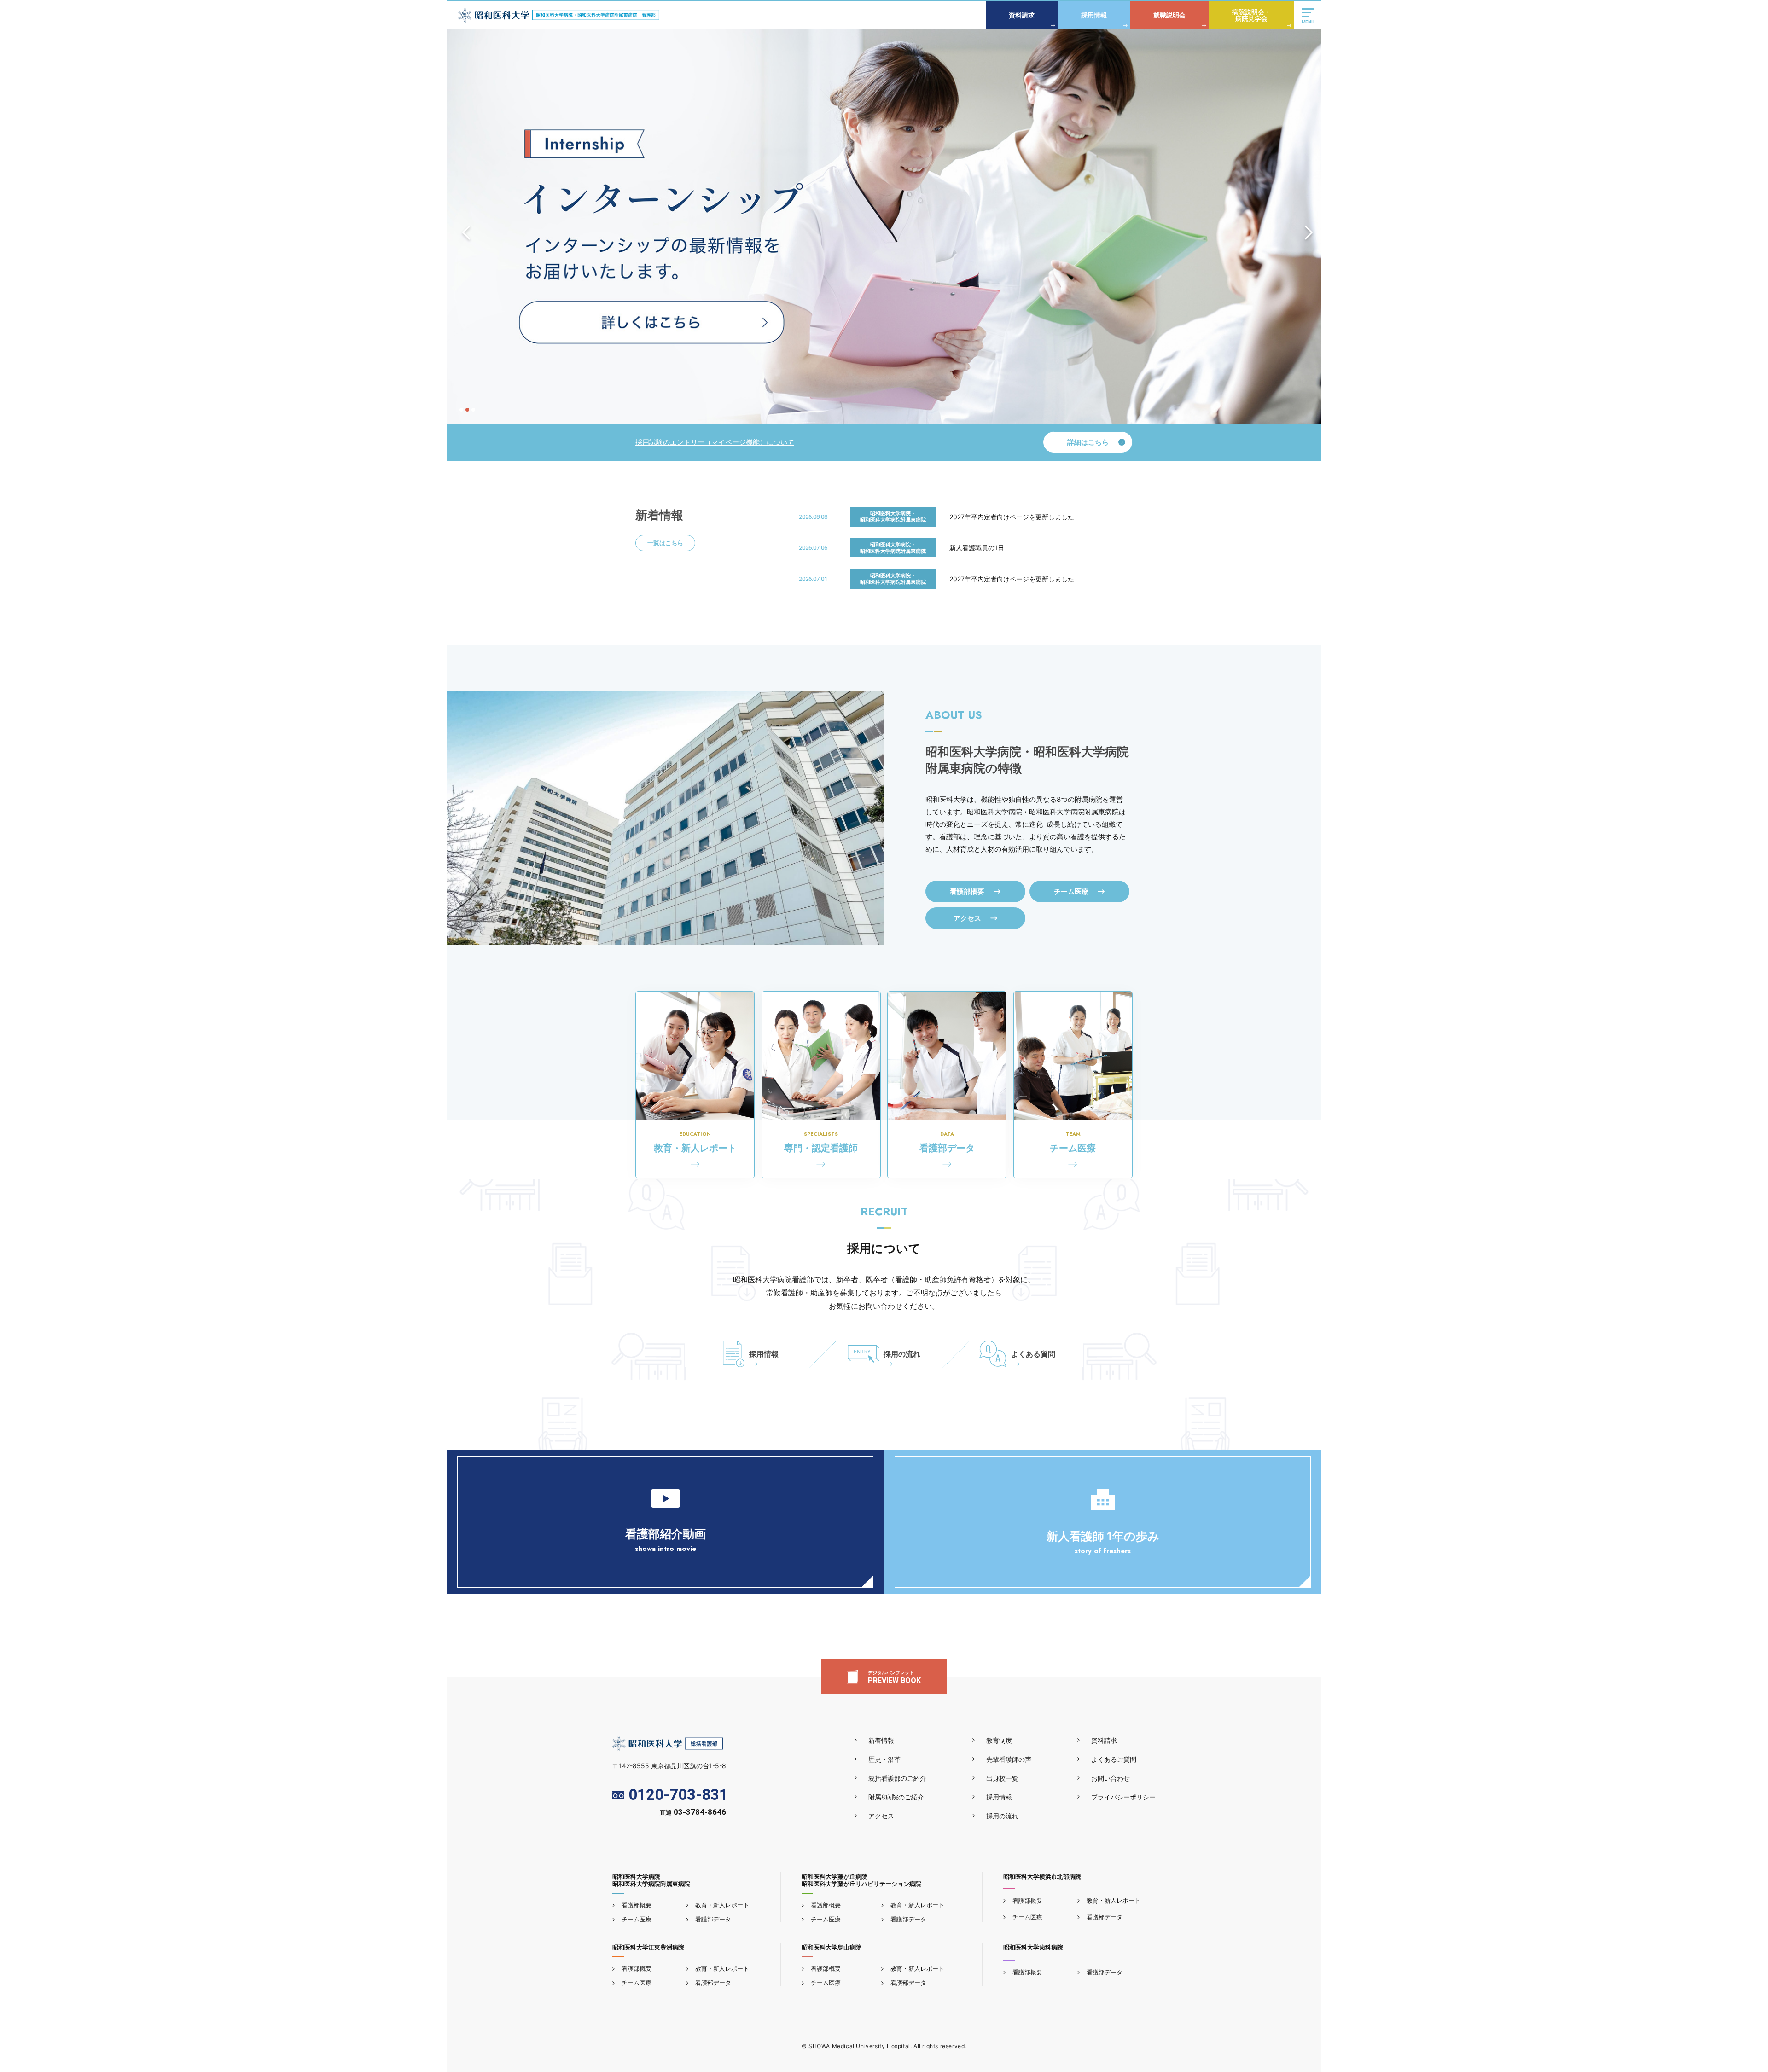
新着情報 (881, 1740)
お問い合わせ (1111, 1778)
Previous (463, 226)
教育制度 (999, 1740)
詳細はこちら (1088, 442)
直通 (693, 1813)
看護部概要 (637, 1905)
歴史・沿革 (884, 1759)
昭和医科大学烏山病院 (832, 1947)
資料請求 (1022, 15)
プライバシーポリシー (1123, 1797)
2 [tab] (467, 410)
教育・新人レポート (722, 1905)
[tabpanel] (884, 226)
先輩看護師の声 (1009, 1759)
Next (1305, 226)
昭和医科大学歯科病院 (1033, 1947)
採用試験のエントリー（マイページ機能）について (715, 442)
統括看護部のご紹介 (897, 1778)
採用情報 (1094, 15)
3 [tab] (473, 410)
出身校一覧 (1002, 1778)
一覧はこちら (665, 543)
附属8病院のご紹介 (896, 1797)
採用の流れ (902, 1354)
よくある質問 (1033, 1354)
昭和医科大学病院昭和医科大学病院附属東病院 (651, 1880)
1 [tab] (461, 410)
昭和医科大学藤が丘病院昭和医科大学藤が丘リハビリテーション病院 (861, 1880)
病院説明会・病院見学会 (1251, 15)
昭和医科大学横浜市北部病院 (1042, 1876)
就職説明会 (1169, 15)
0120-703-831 (678, 1795)
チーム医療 (637, 1919)
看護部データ (713, 1919)
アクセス (881, 1816)
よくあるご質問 (1114, 1759)
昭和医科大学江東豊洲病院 (648, 1947)
